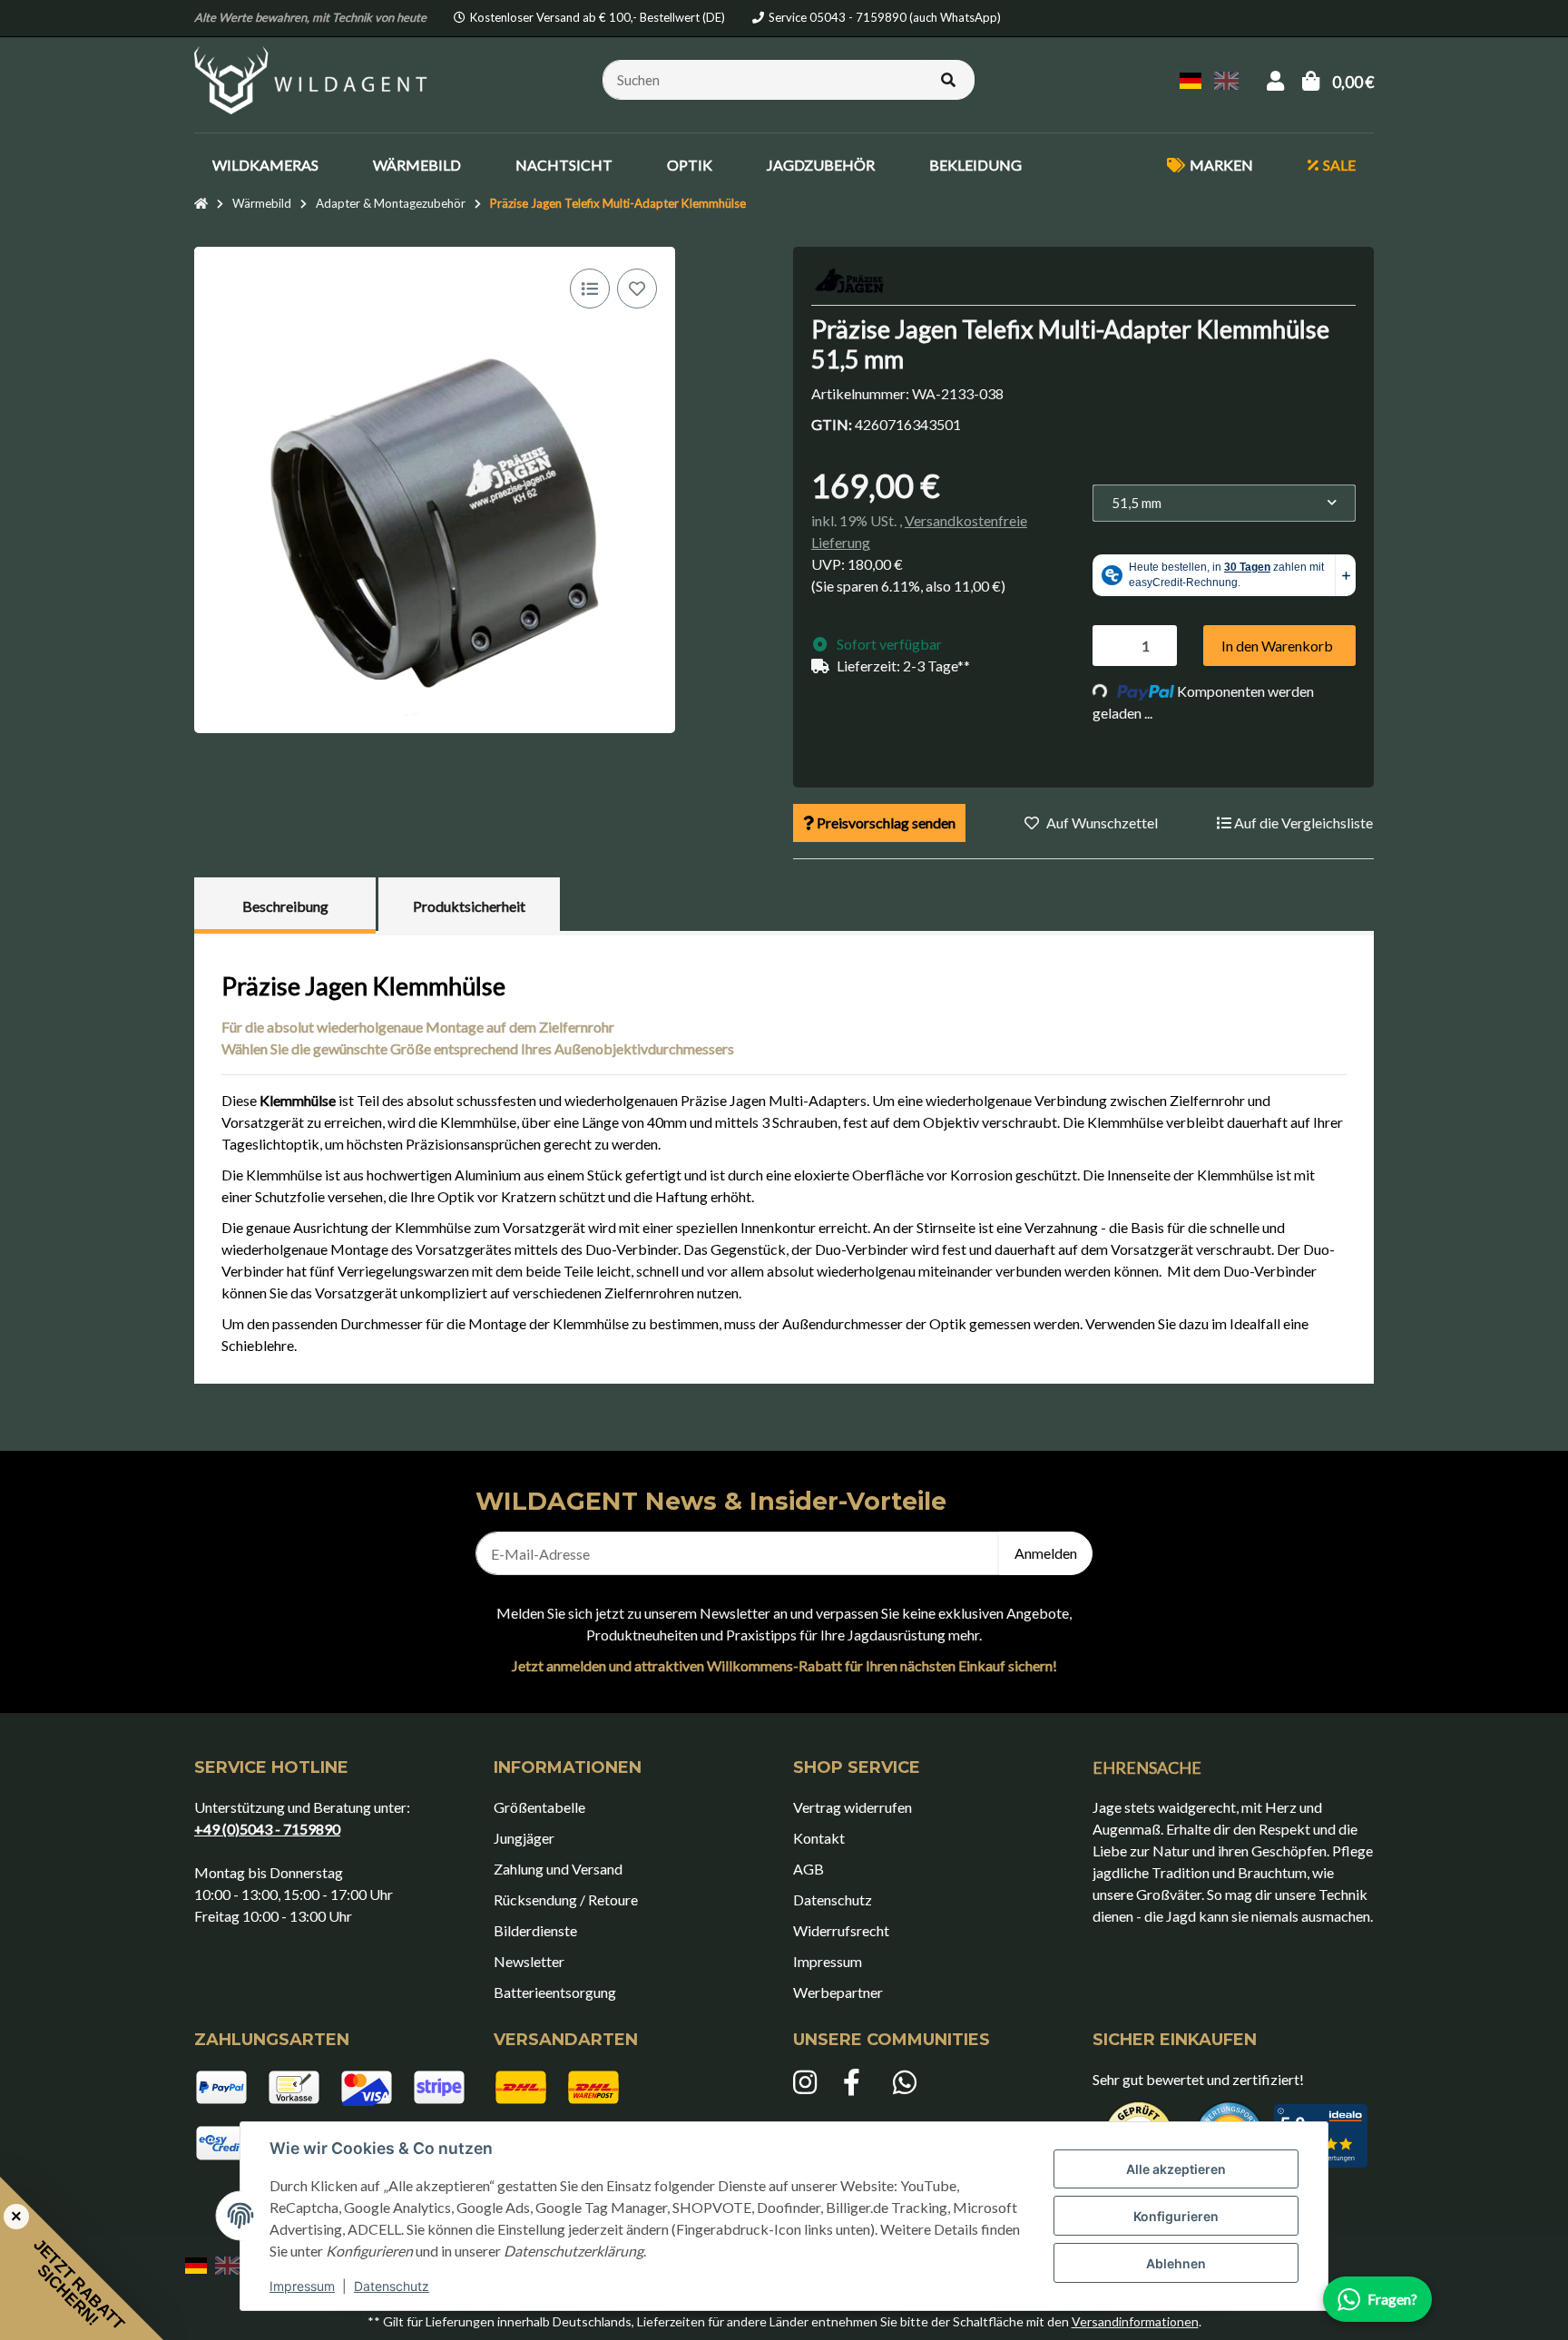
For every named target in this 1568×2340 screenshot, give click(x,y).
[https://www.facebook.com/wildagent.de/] (859, 2083)
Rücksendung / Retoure (566, 1899)
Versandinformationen (1135, 2321)
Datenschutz (392, 2286)
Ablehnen (1176, 2263)
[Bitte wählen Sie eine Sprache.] (1193, 78)
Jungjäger (524, 1838)
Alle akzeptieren (1176, 2169)
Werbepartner (838, 1992)
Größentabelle (539, 1807)
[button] (1275, 80)
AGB (808, 1869)
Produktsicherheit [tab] (469, 906)
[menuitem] (265, 165)
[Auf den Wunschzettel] (637, 289)
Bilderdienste (535, 1930)
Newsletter (529, 1961)
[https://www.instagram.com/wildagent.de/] (809, 2083)
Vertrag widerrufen (853, 1807)
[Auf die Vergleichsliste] (590, 289)
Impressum (302, 2286)
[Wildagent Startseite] (313, 78)
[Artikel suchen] (948, 80)
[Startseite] (201, 204)
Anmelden (1046, 1553)
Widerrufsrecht (841, 1930)
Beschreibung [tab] (285, 906)
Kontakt (819, 1838)
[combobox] (1224, 503)
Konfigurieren (1176, 2216)
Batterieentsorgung (555, 1992)
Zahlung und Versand (558, 1869)
